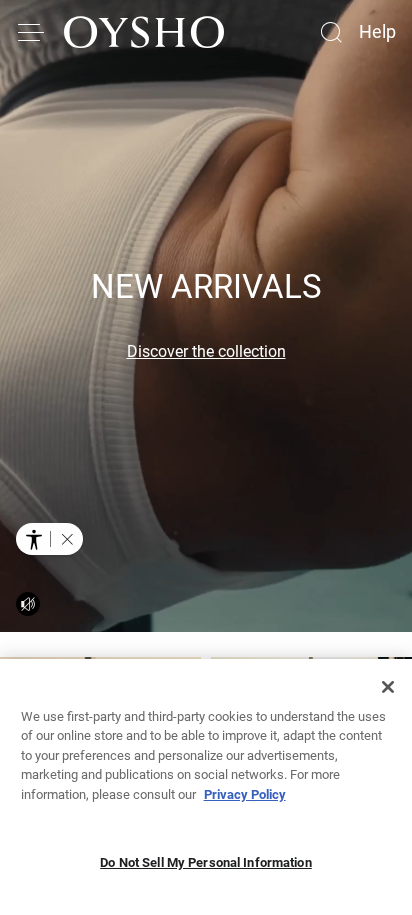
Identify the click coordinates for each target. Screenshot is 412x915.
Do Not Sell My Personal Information (206, 862)
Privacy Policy (245, 794)
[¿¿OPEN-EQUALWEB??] (49, 539)
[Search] (331, 32)
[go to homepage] (144, 32)
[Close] (388, 687)
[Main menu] (32, 32)
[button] (67, 539)
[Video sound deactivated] (28, 604)
